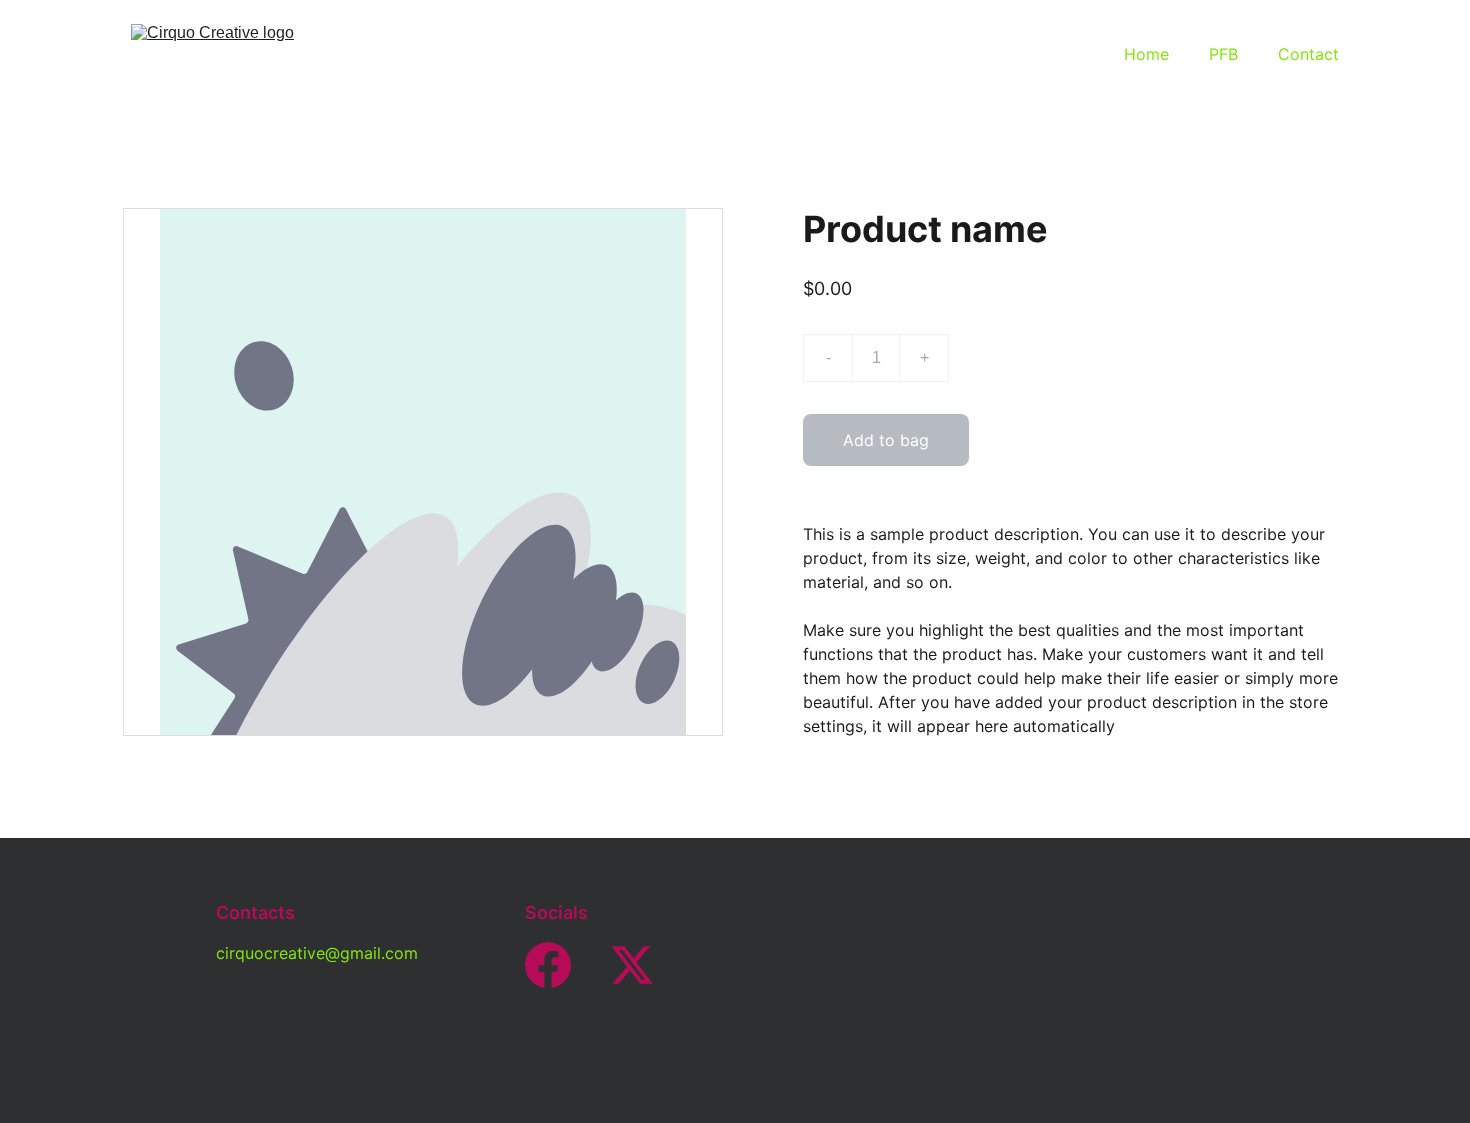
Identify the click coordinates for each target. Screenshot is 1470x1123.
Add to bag (886, 440)
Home (1146, 54)
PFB (1223, 54)
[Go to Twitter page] (632, 965)
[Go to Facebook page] (548, 965)
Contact (1308, 54)
